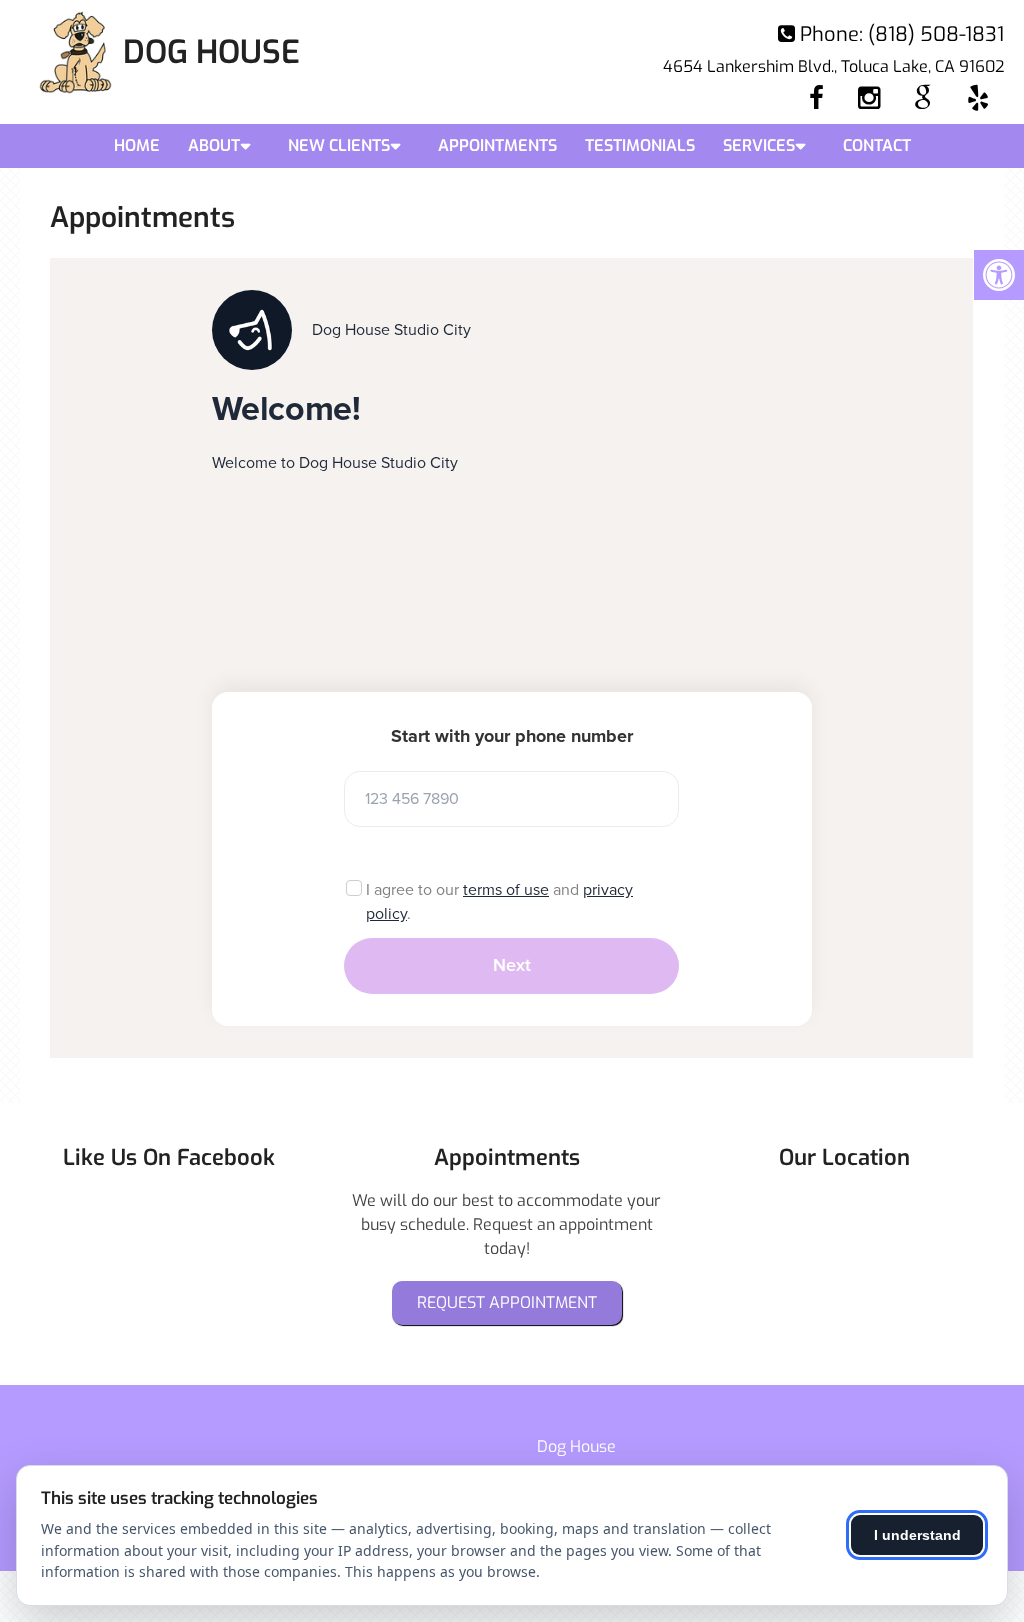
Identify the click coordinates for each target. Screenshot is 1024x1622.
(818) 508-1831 (936, 34)
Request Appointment (507, 1302)
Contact (877, 145)
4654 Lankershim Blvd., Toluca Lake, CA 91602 (833, 66)
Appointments (497, 145)
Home (137, 145)
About (214, 145)
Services (759, 145)
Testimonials (640, 145)
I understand (917, 1535)
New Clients (339, 145)
